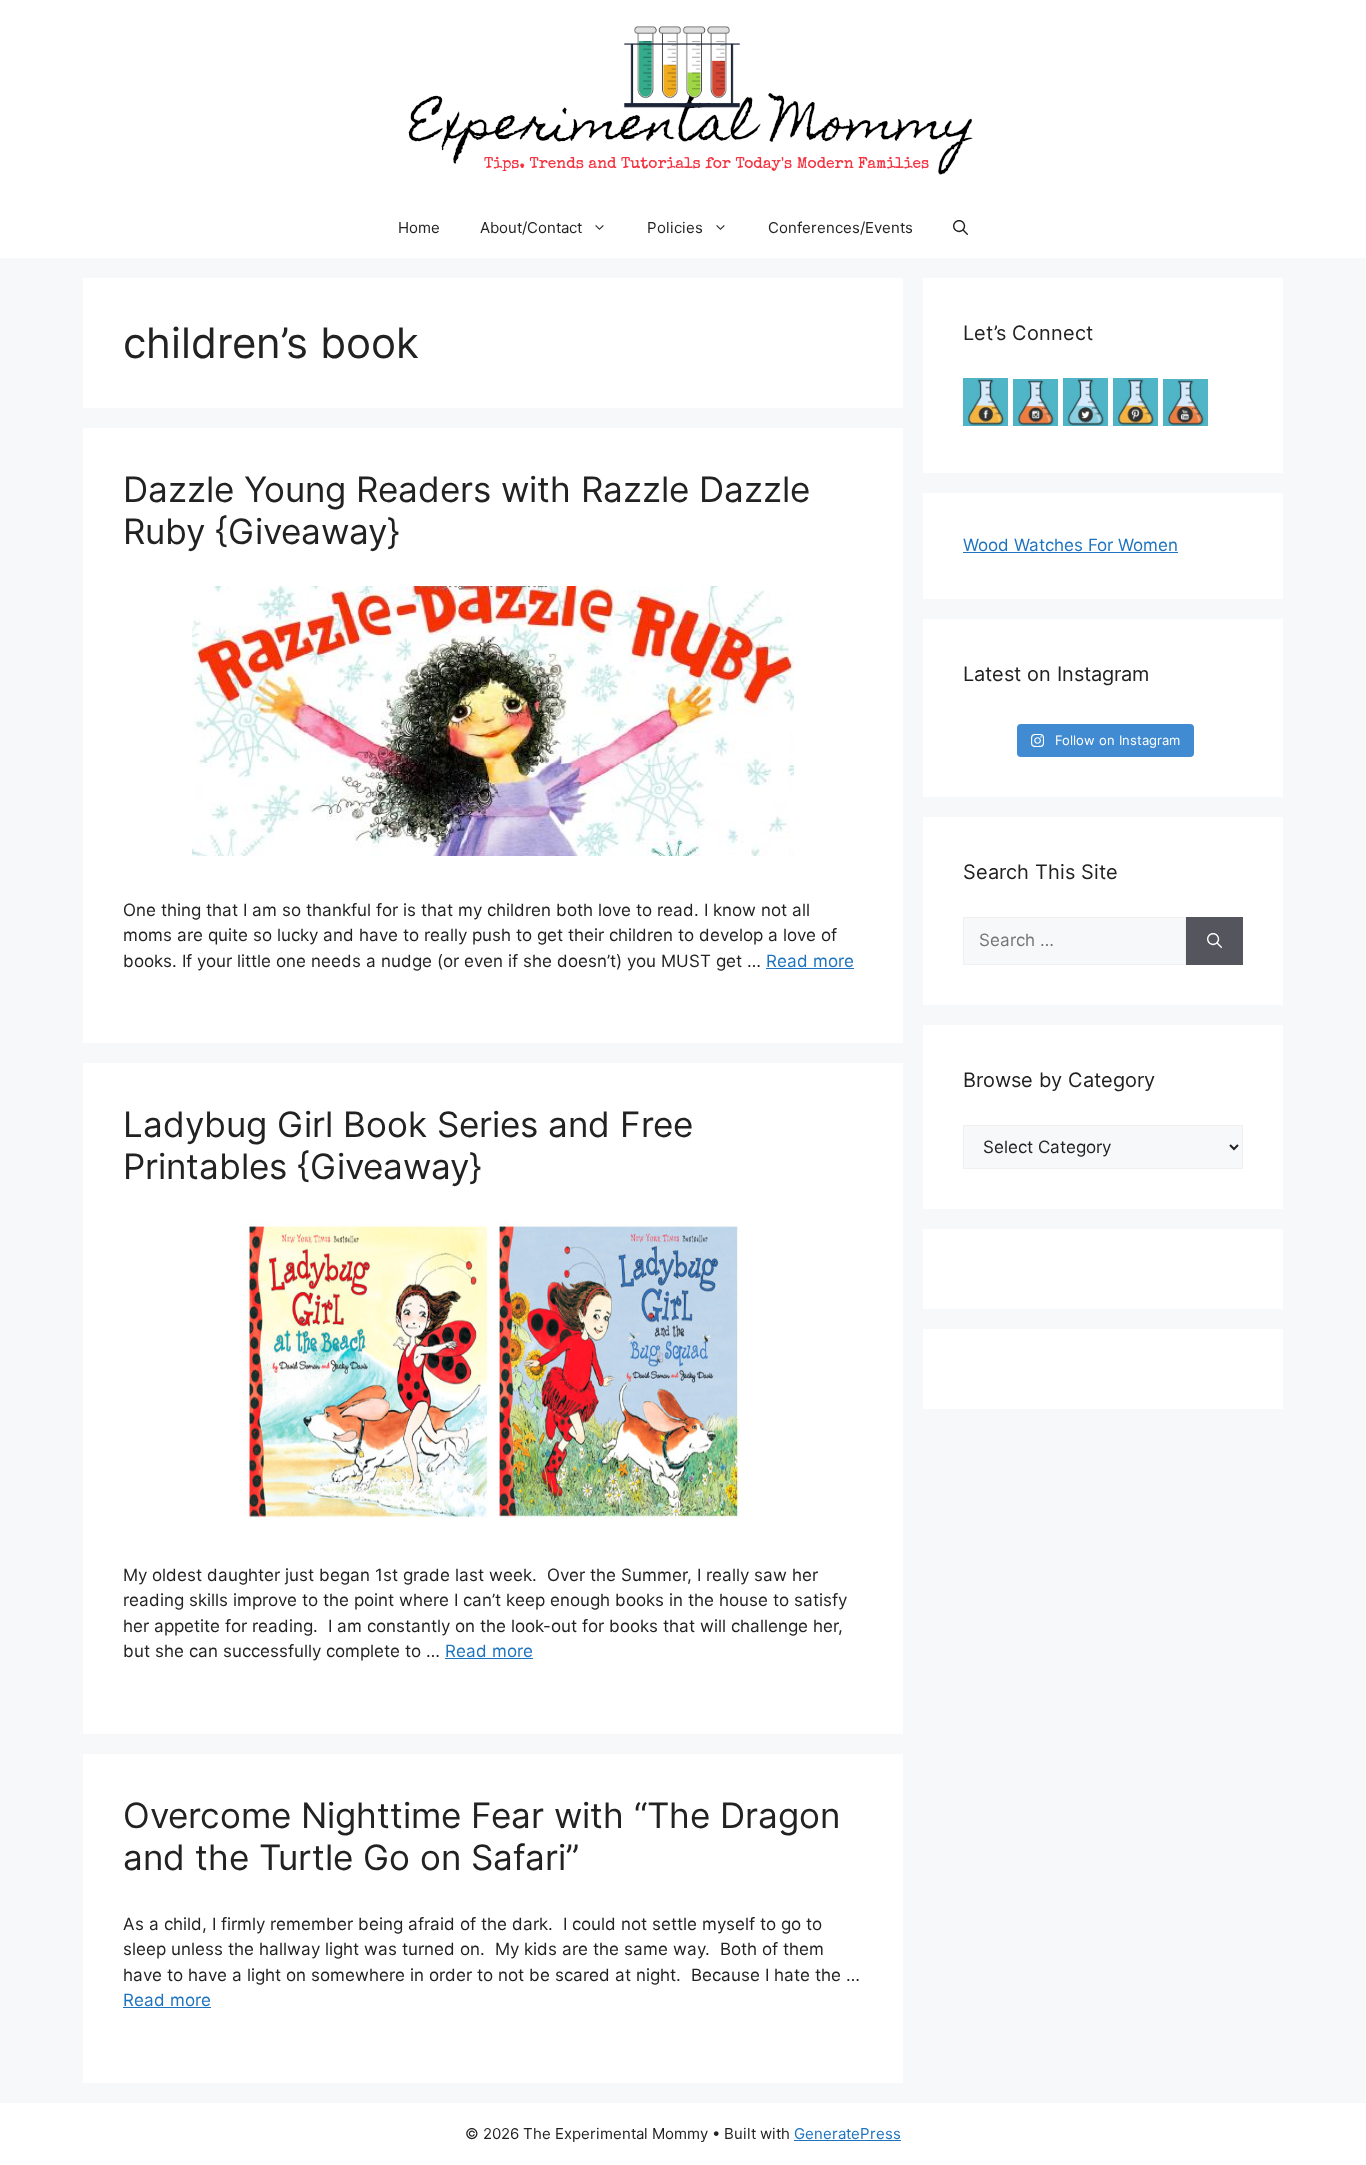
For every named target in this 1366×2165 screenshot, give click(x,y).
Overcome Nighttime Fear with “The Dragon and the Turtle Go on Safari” (481, 1836)
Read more (810, 961)
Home (419, 227)
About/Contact (531, 227)
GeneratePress (847, 2133)
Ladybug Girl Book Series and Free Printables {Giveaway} (408, 1145)
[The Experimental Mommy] (683, 98)
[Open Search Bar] (960, 228)
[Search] (1214, 941)
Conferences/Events (840, 227)
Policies (675, 227)
